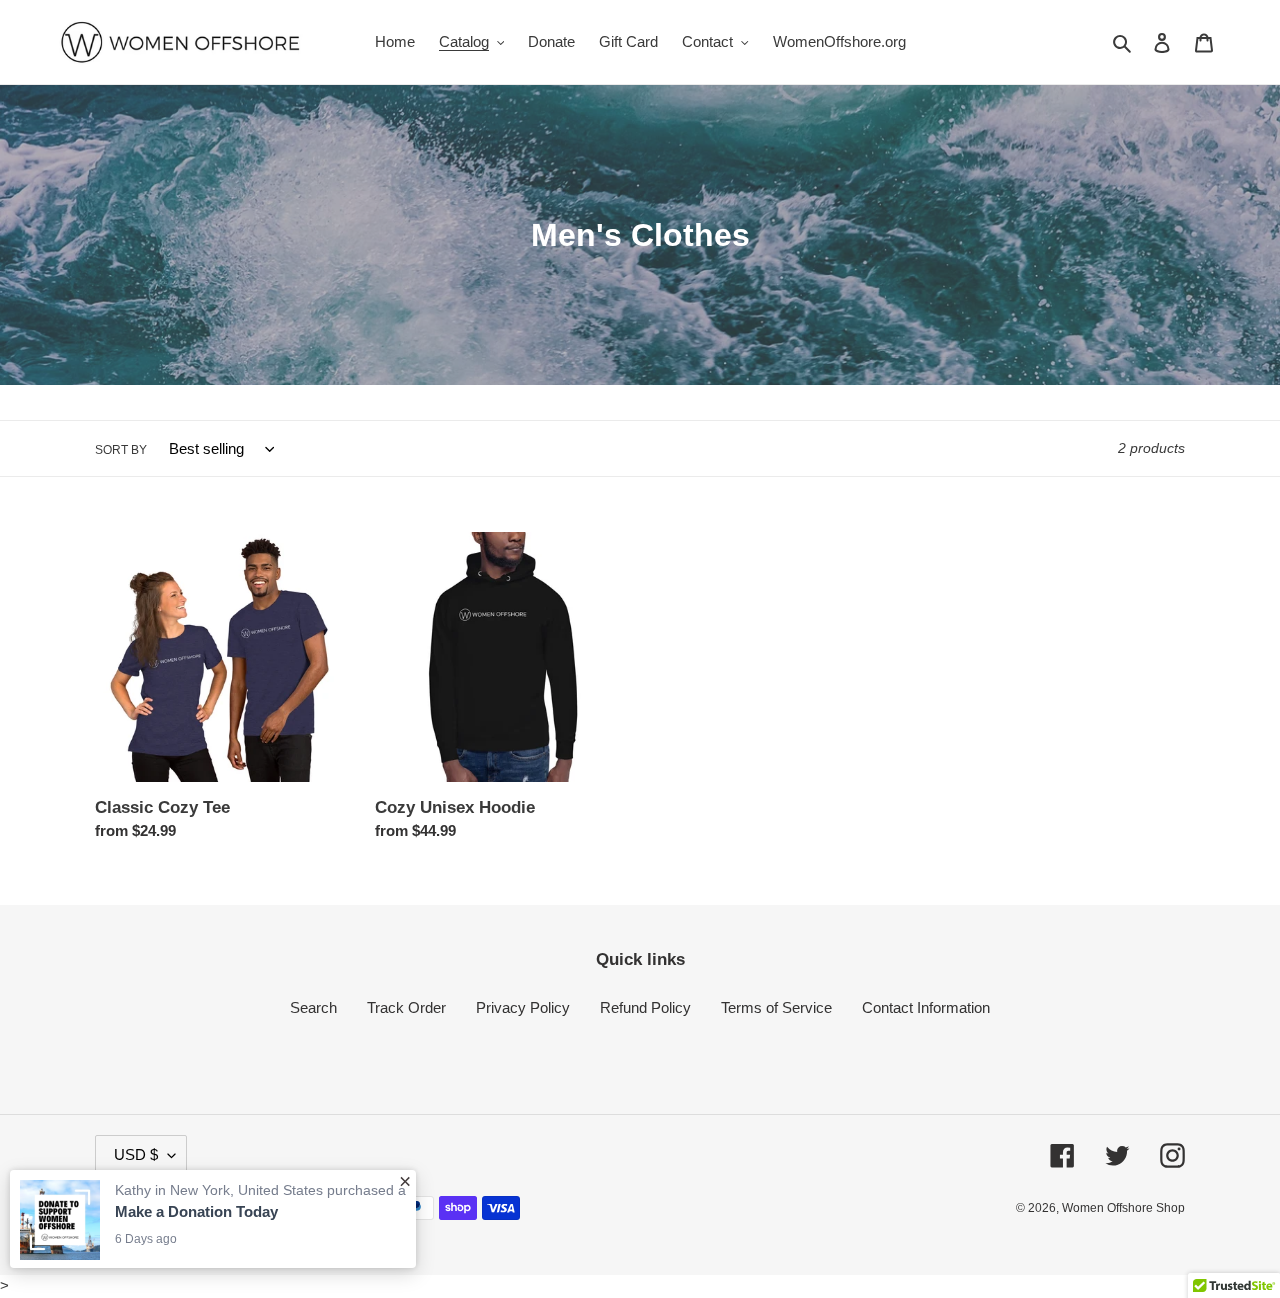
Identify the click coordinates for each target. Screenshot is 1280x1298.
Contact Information (926, 1007)
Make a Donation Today (196, 1211)
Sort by (121, 450)
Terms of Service (776, 1007)
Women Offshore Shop (1123, 1208)
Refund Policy (645, 1007)
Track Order (406, 1007)
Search (313, 1007)
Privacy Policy (523, 1007)
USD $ (136, 1154)
